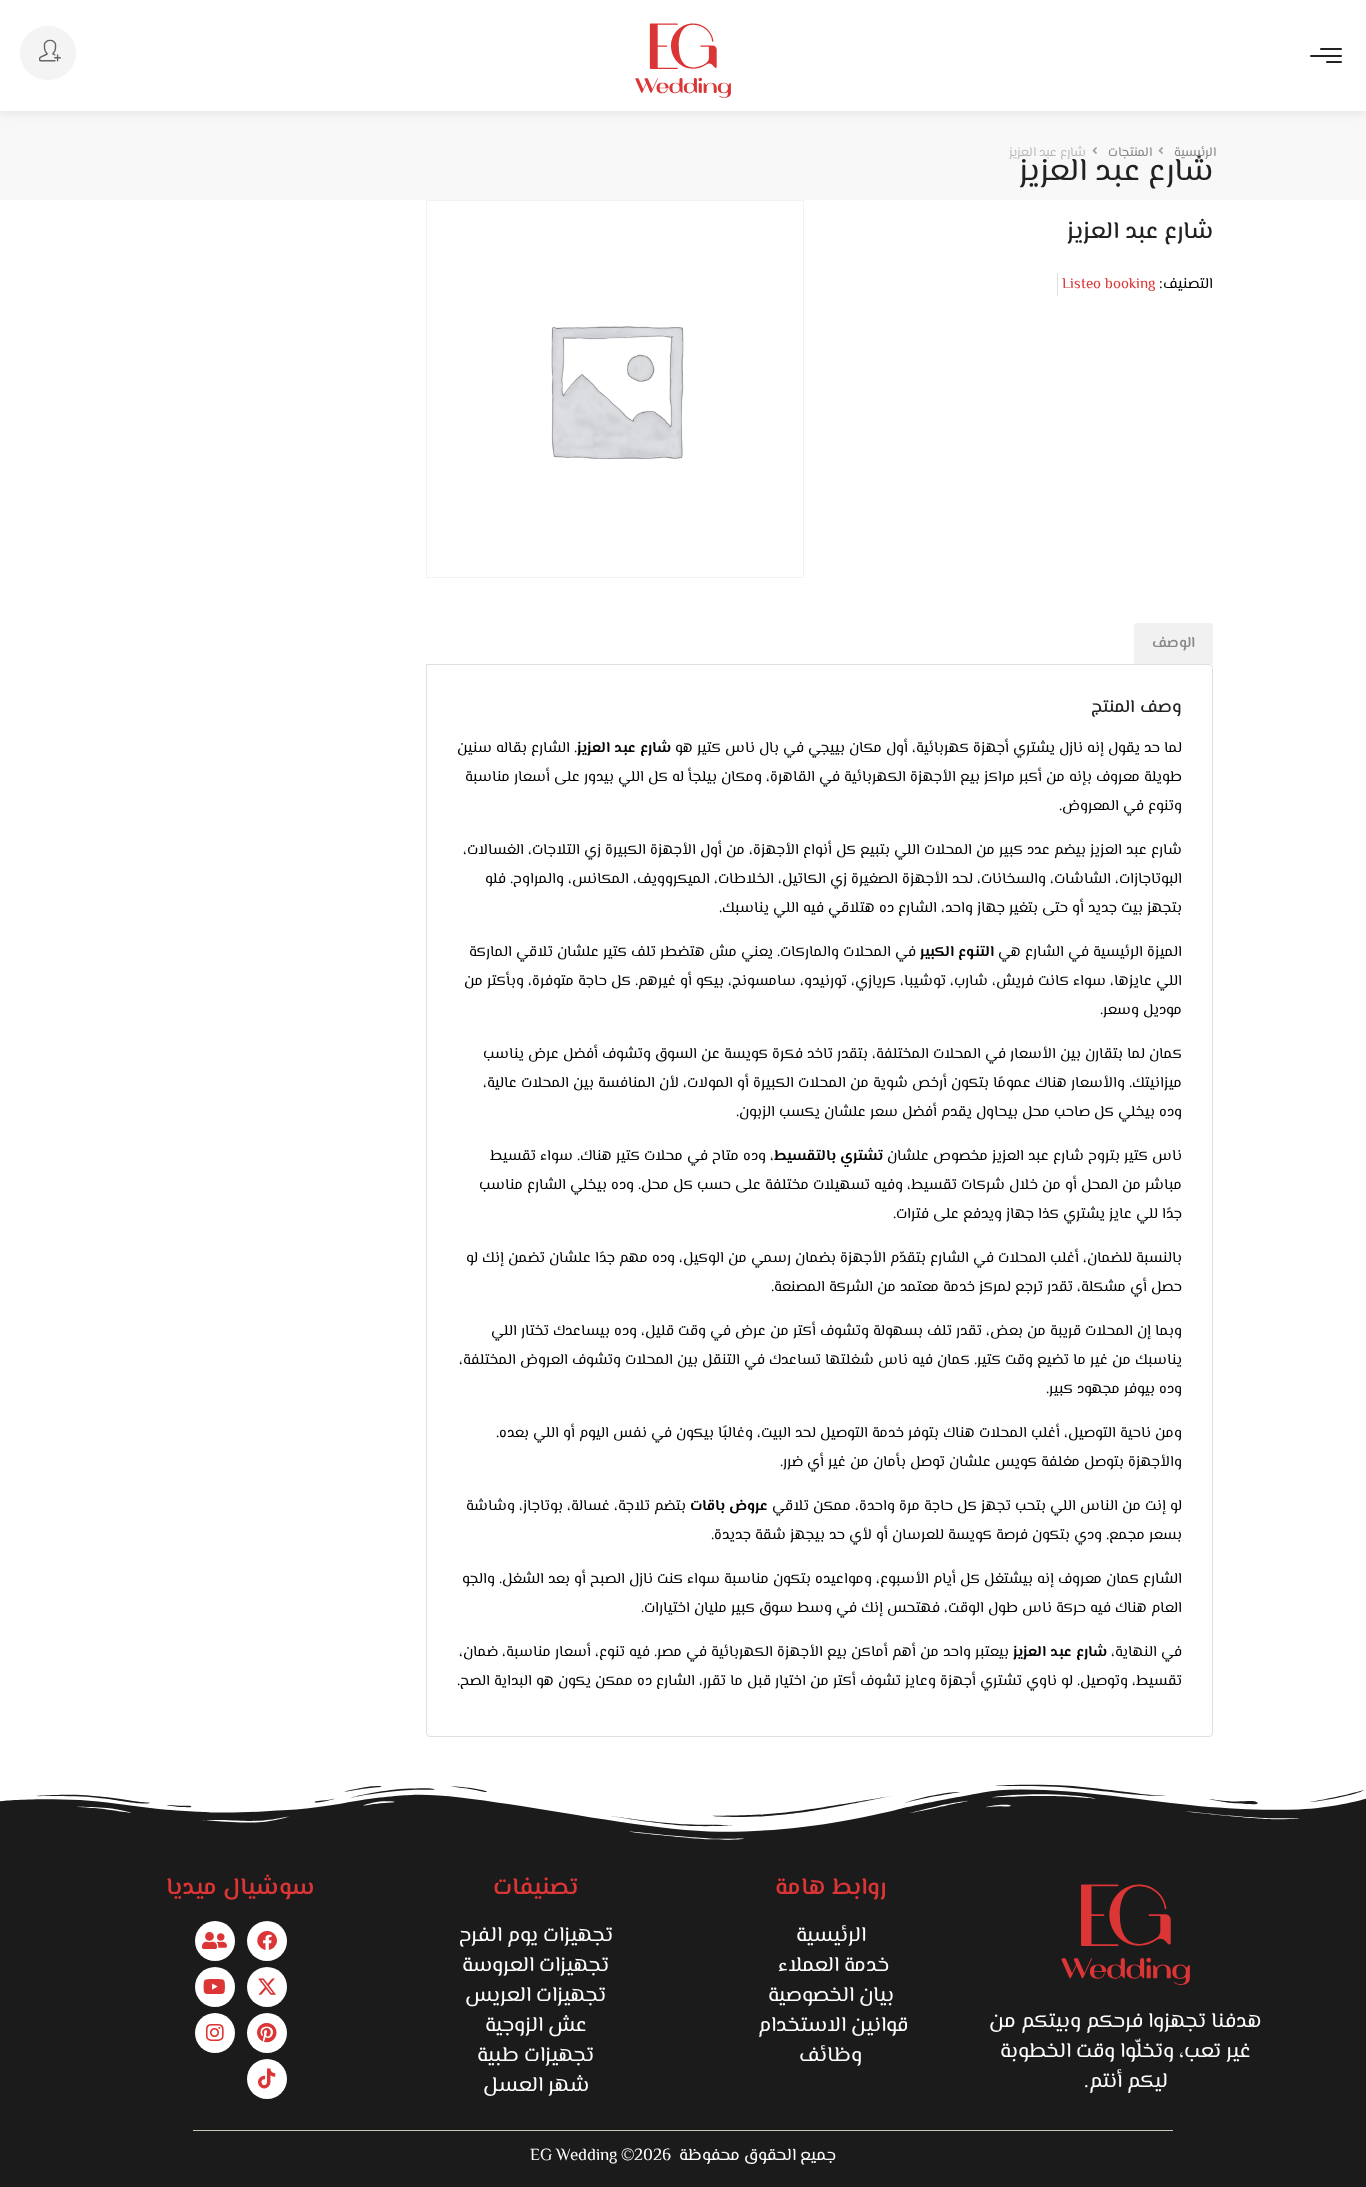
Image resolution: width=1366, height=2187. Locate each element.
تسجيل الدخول (48, 53)
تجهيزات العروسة (535, 1966)
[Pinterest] (267, 2033)
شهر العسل (536, 2086)
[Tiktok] (267, 2079)
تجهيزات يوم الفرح (536, 1936)
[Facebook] (267, 1941)
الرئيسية (831, 1936)
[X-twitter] (267, 1987)
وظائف (830, 2056)
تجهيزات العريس (535, 1996)
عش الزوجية (536, 2026)
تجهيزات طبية (535, 2056)
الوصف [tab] (1173, 643)
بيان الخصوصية (831, 1996)
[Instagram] (215, 2033)
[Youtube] (215, 1987)
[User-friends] (215, 1941)
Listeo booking (1108, 284)
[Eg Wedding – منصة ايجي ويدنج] (683, 60)
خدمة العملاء (831, 1966)
